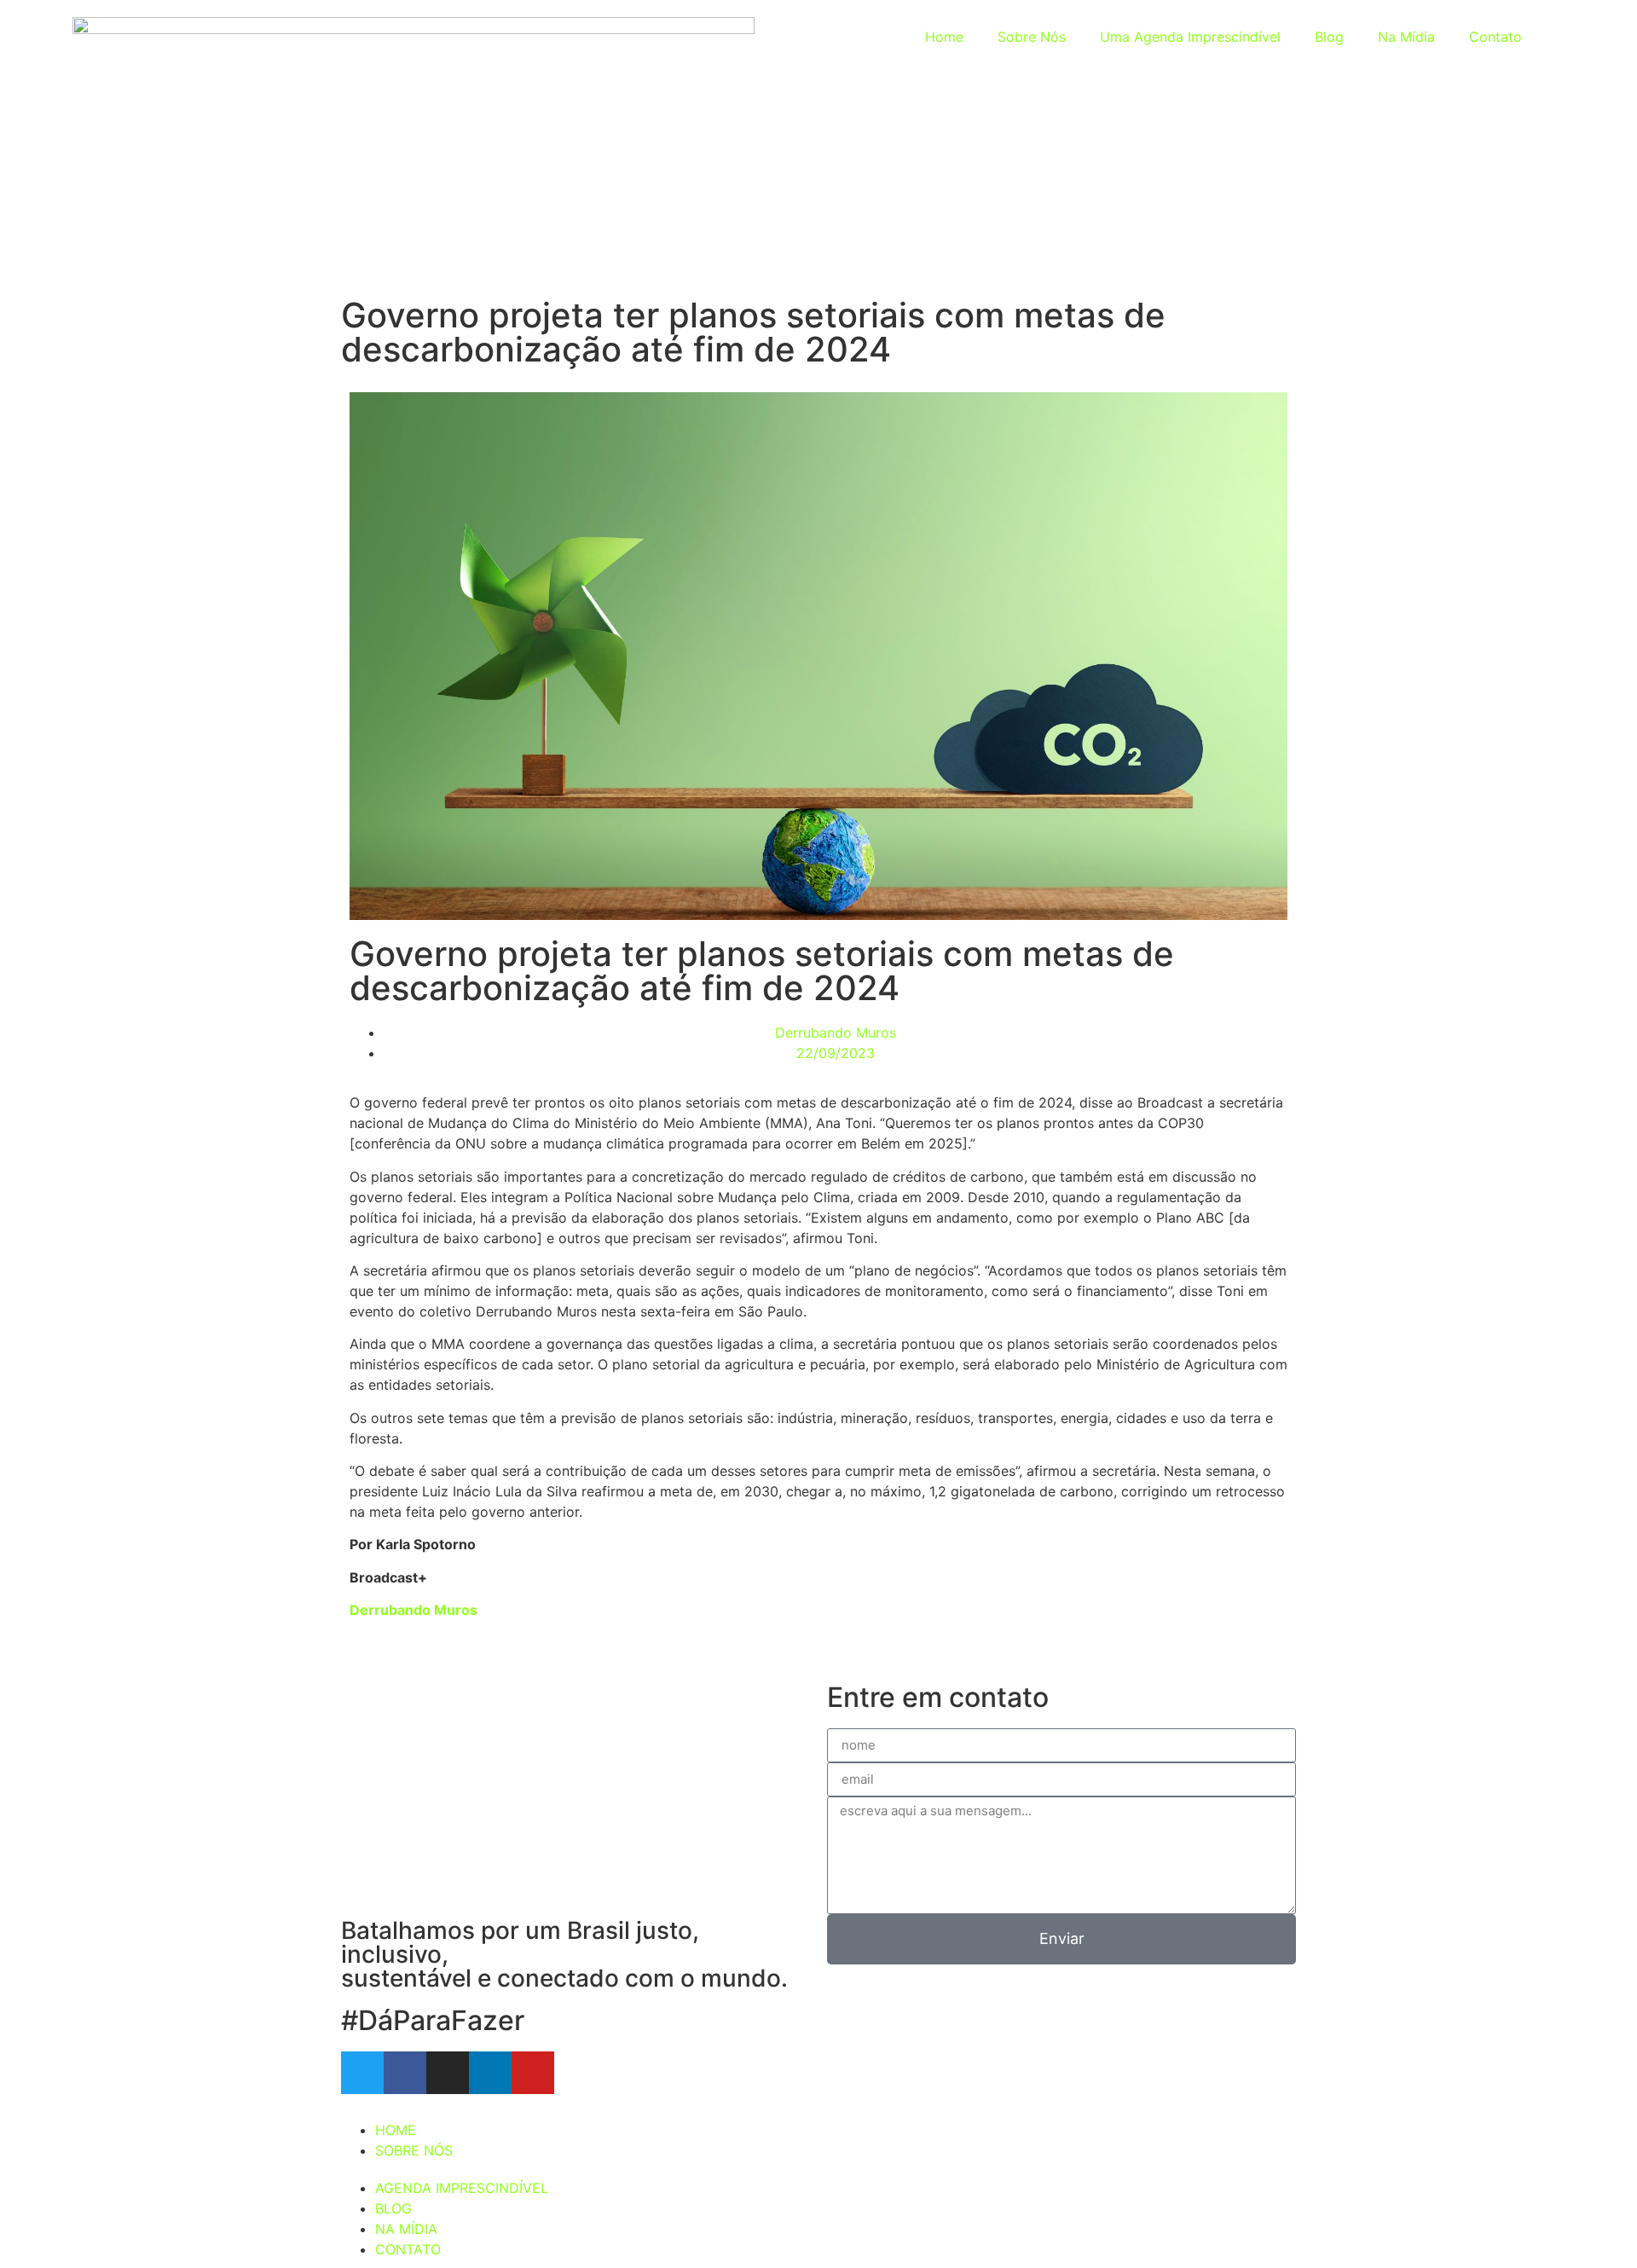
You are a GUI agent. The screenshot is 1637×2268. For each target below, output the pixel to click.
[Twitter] (362, 2073)
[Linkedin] (490, 2073)
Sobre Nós (1032, 37)
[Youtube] (533, 2073)
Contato (1495, 37)
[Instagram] (448, 2073)
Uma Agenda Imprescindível (1190, 37)
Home (944, 37)
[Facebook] (405, 2073)
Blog (1329, 37)
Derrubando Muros (414, 1610)
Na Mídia (1406, 37)
